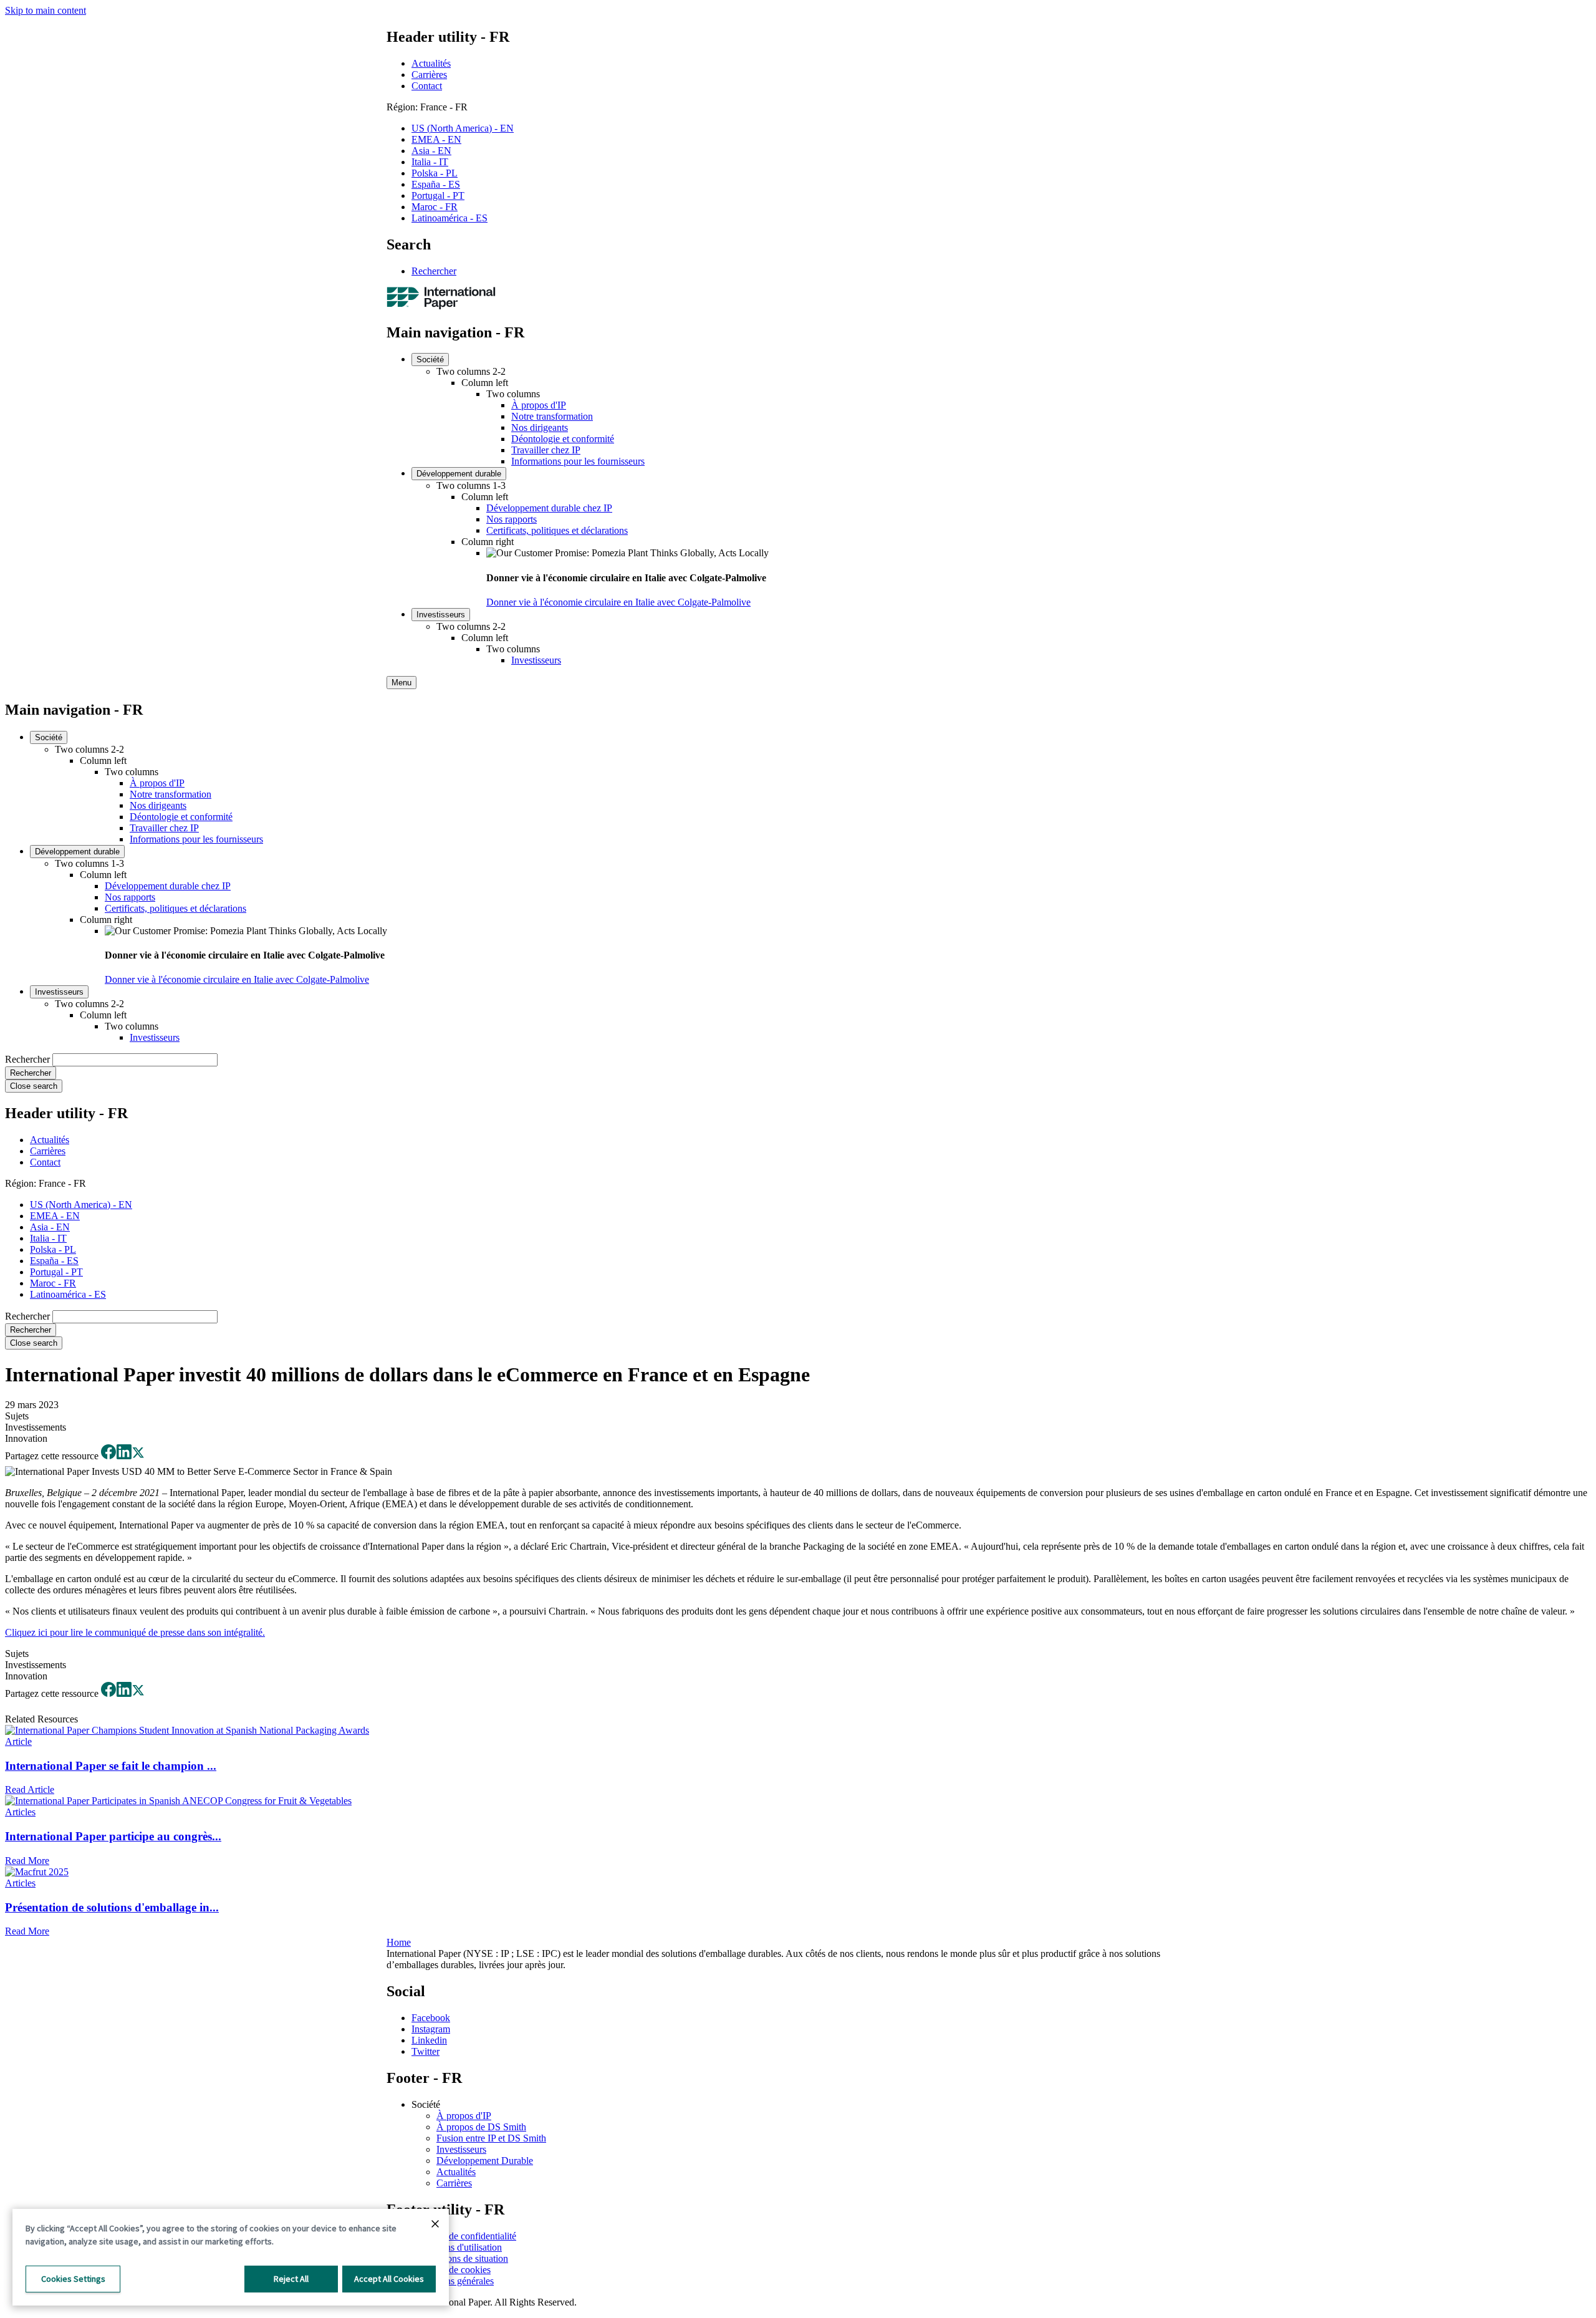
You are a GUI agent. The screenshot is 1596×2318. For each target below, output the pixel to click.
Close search (34, 1086)
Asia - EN (431, 151)
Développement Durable (485, 2161)
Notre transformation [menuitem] (552, 416)
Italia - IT (430, 162)
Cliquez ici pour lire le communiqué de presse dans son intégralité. (135, 1632)
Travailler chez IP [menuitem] (546, 450)
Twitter (425, 2051)
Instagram (431, 2029)
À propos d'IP (464, 2116)
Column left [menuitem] (485, 383)
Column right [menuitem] (488, 542)
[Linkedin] (124, 1456)
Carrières (429, 75)
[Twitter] (138, 1456)
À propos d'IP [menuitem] (539, 405)
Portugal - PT (438, 196)
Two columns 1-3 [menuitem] (471, 485)
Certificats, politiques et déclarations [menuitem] (557, 530)
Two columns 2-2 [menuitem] (471, 371)
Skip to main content (46, 10)
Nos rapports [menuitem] (512, 519)
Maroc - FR (435, 207)
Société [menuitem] (430, 360)
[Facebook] (108, 1456)
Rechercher (434, 271)
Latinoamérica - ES (449, 218)
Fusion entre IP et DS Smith (491, 2138)
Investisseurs (461, 2149)
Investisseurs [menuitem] (441, 615)
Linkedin (429, 2040)
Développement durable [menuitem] (459, 474)
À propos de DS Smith (481, 2127)
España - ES (436, 184)
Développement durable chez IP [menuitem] (549, 508)
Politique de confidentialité (464, 2236)
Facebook (431, 2018)
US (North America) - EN (463, 128)
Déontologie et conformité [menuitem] (563, 439)
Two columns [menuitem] (513, 394)
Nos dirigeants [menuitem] (540, 427)
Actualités (431, 63)
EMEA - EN (436, 139)
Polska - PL (435, 173)
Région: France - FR (427, 107)
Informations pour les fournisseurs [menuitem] (578, 461)
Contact (427, 86)
